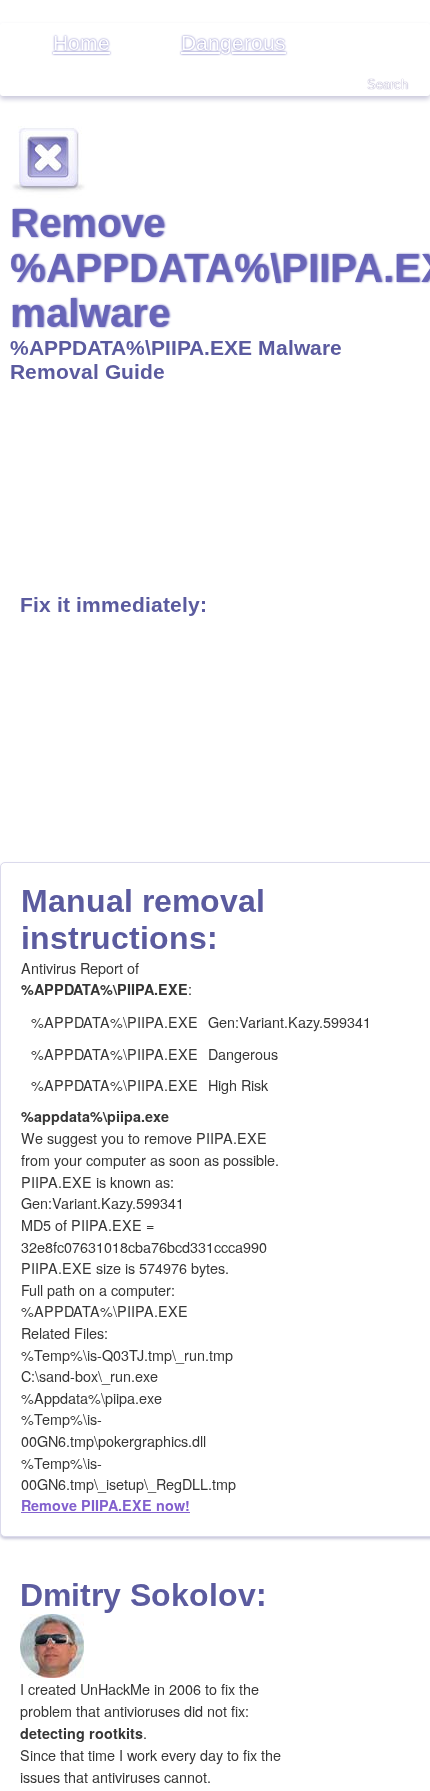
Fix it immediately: (113, 604)
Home (81, 42)
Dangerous (233, 42)
